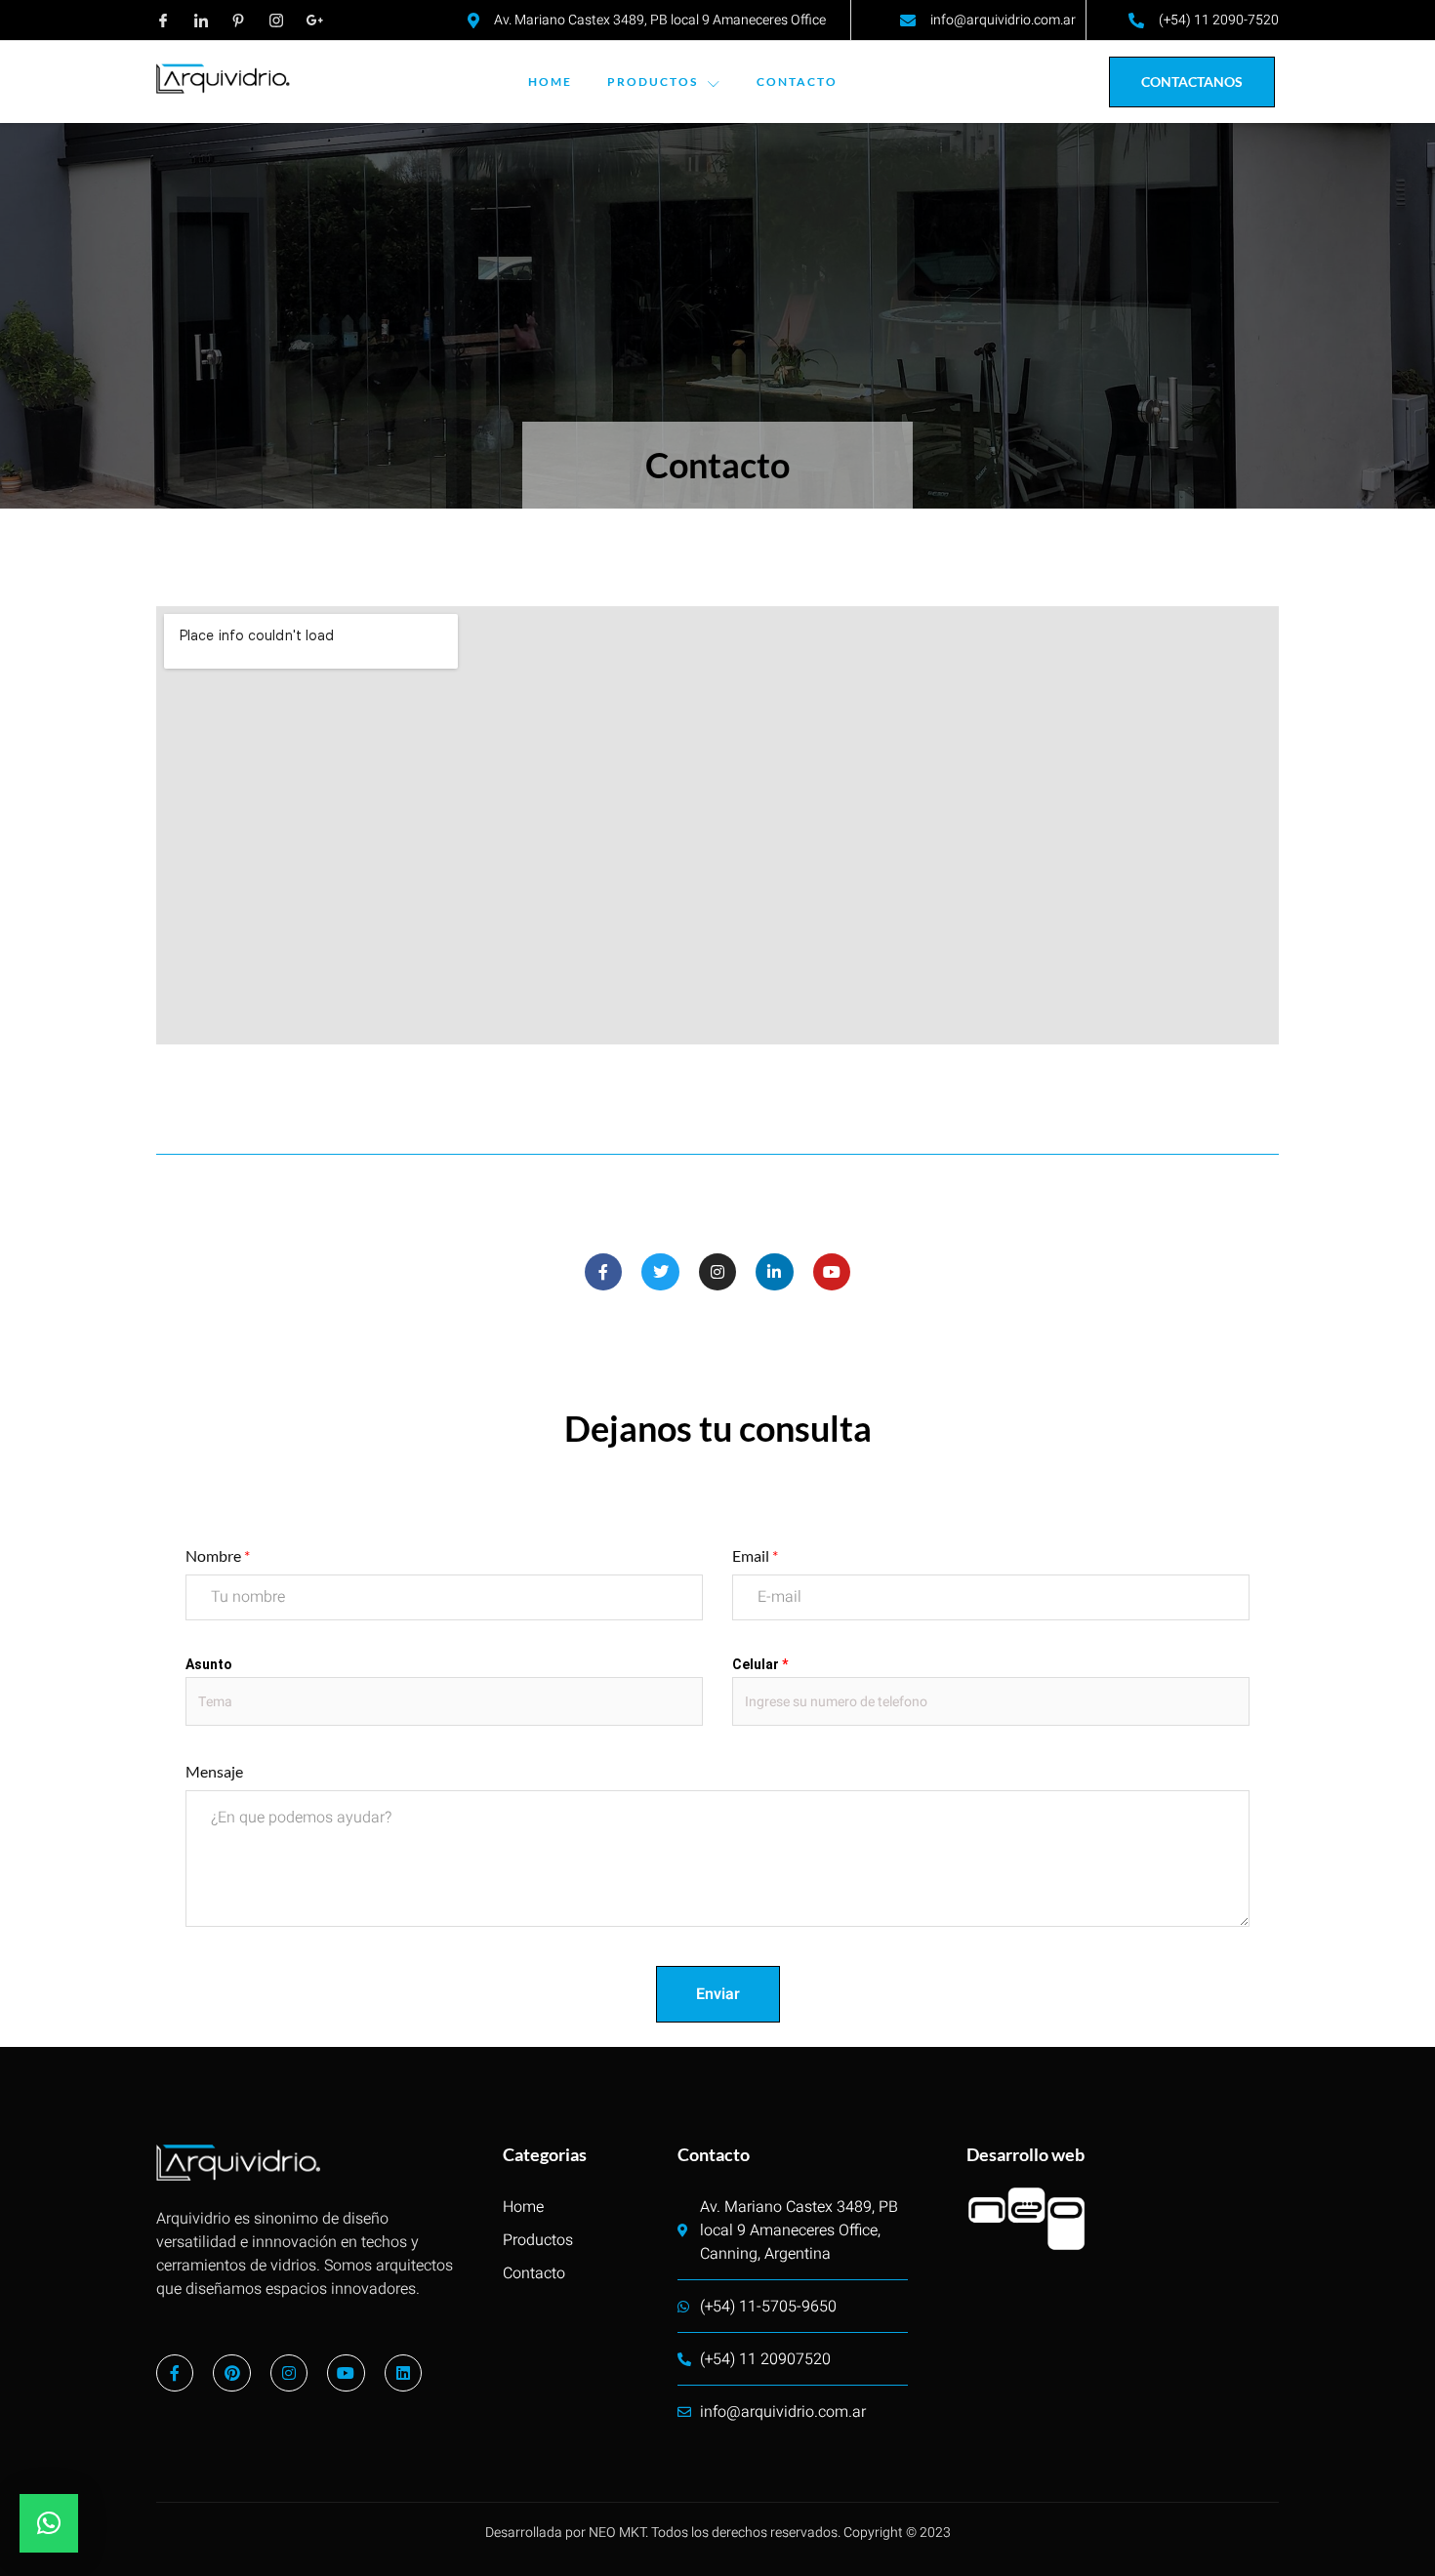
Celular (760, 1664)
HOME (550, 82)
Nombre (218, 1555)
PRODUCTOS (653, 82)
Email (755, 1555)
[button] (49, 2523)
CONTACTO (797, 82)
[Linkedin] (403, 2373)
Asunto (209, 1664)
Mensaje (214, 1771)
